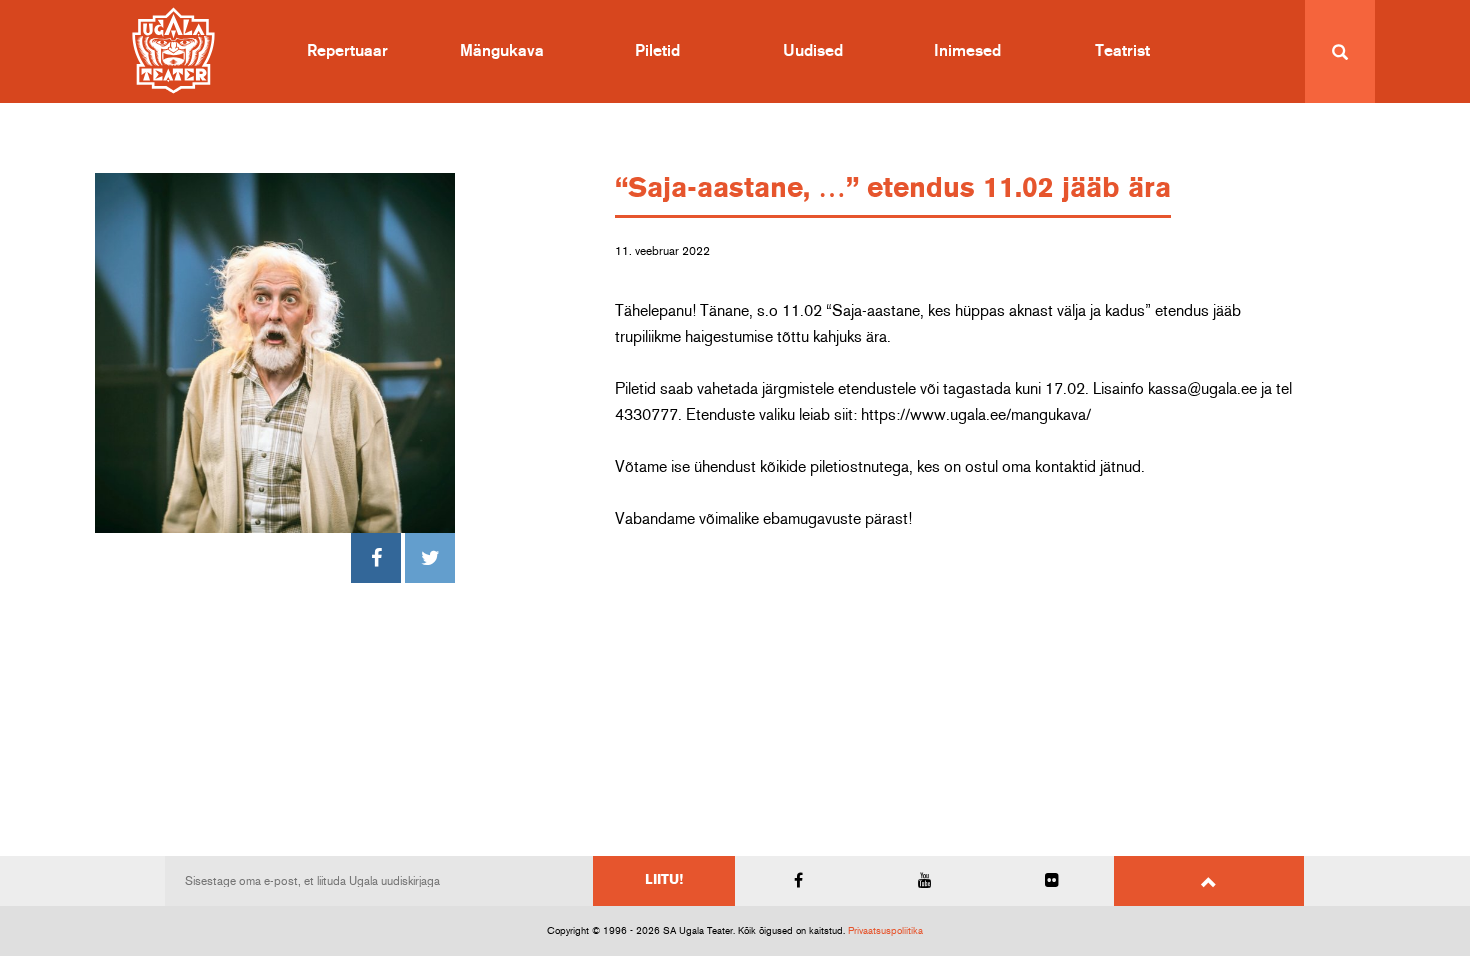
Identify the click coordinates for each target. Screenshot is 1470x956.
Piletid (657, 51)
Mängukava (502, 51)
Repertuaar (347, 51)
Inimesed (967, 51)
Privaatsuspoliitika (885, 931)
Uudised (813, 51)
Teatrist (1122, 51)
